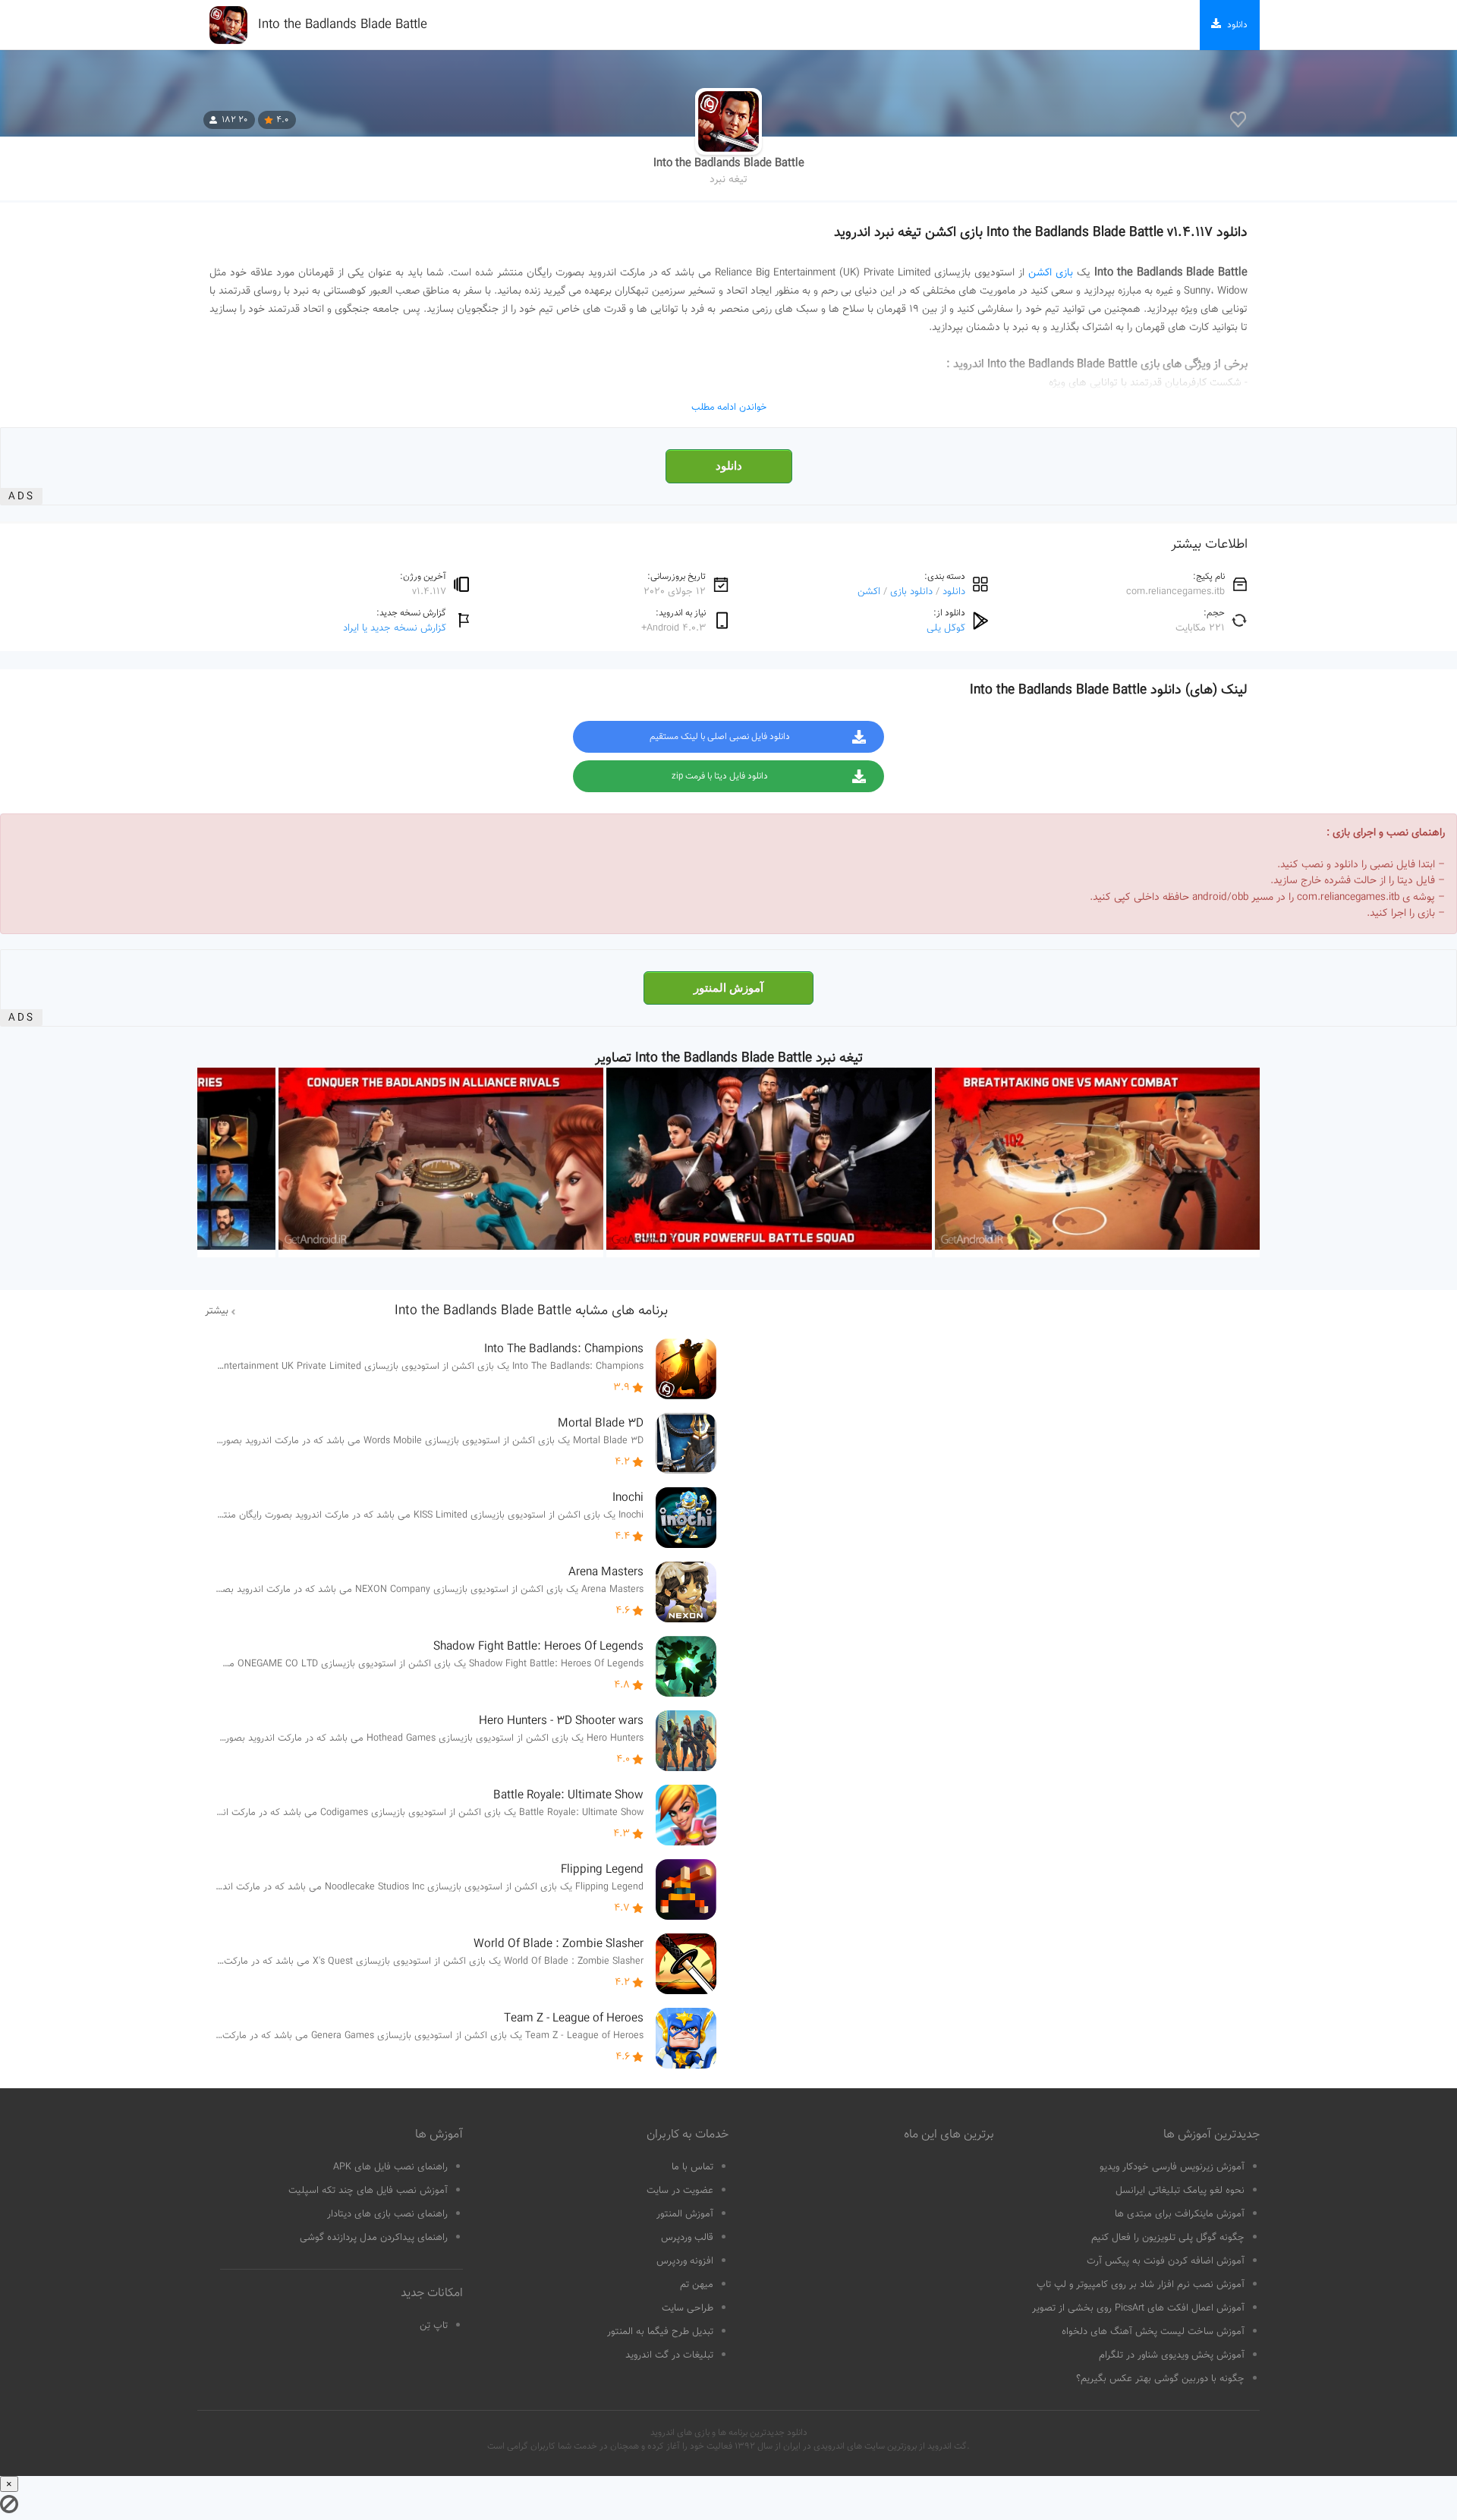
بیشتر (217, 1311)
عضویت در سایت (680, 2191)
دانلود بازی (911, 591)
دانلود (729, 466)
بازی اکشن (1051, 273)
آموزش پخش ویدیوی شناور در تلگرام (1172, 2355)
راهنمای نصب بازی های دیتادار (387, 2214)
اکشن (869, 591)
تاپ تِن (434, 2326)
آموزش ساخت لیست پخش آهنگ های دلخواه (1153, 2332)
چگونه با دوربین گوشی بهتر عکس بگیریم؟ (1160, 2379)
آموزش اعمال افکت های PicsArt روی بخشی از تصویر (1138, 2308)
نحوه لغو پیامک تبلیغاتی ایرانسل (1180, 2191)
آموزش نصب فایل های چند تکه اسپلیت (368, 2191)
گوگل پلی (946, 628)
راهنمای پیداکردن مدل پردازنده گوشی (374, 2238)
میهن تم (697, 2285)
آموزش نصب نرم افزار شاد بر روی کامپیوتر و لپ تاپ (1141, 2285)
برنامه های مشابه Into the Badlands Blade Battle (531, 1311)
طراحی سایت (688, 2308)
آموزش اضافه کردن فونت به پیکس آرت (1166, 2261)
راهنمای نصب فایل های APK (390, 2167)
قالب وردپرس (687, 2238)
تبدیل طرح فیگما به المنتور (660, 2332)
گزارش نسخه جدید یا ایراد (395, 628)
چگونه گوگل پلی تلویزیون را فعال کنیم (1168, 2238)
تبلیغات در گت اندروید (669, 2355)
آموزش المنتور (728, 988)
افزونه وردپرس (685, 2261)
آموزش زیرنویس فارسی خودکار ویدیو (1172, 2167)
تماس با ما (692, 2167)
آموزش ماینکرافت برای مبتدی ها (1180, 2214)
